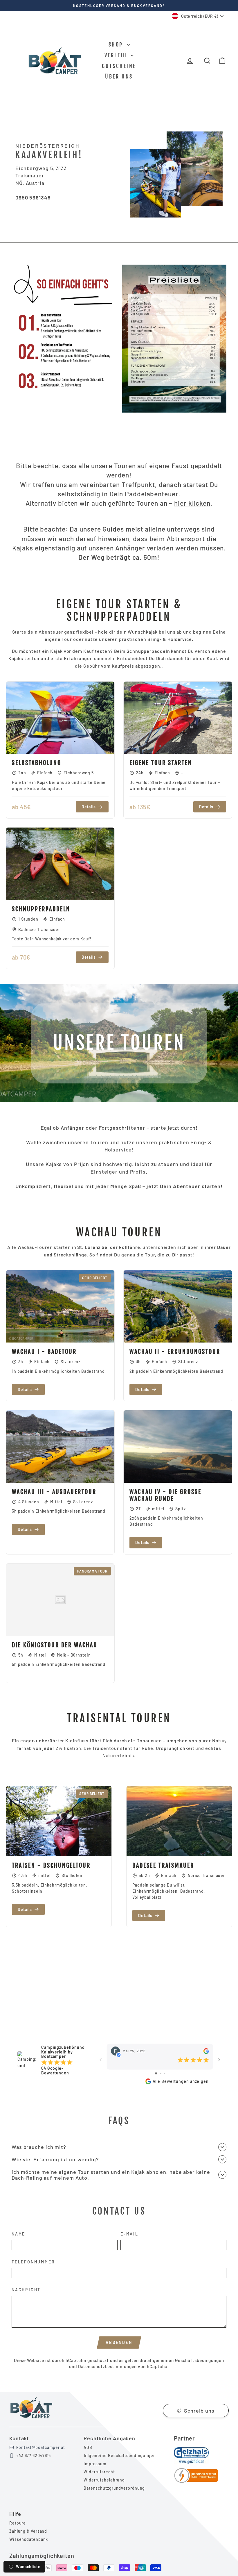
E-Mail (129, 2234)
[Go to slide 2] (161, 2073)
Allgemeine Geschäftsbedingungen (120, 2455)
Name (18, 2234)
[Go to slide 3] (165, 2073)
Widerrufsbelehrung (104, 2480)
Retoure (18, 2523)
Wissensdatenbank (29, 2539)
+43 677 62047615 (34, 2455)
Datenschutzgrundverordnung (114, 2488)
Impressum (95, 2464)
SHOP (117, 44)
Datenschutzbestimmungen (108, 2366)
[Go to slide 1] (156, 2073)
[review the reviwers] (206, 2051)
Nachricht (26, 2290)
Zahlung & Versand (28, 2531)
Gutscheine (119, 66)
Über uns (119, 76)
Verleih (117, 55)
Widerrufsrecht (99, 2472)
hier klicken (192, 503)
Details (89, 807)
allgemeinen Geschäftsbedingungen (186, 2360)
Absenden (119, 2342)
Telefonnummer (33, 2262)
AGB (88, 2447)
